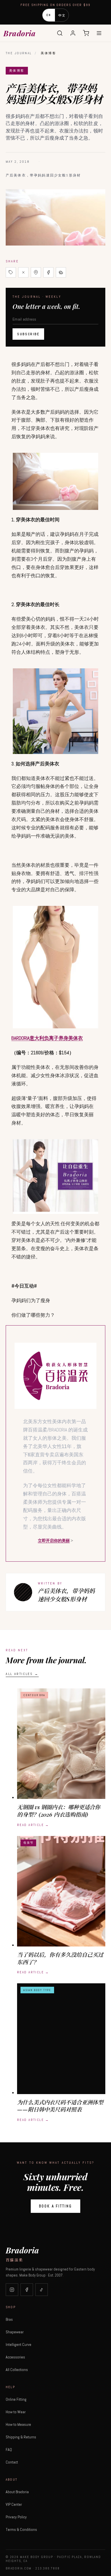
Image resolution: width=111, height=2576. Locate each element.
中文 (62, 15)
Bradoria (19, 33)
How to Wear (16, 2412)
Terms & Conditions (21, 2529)
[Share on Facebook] (48, 272)
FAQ (9, 2450)
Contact (12, 2462)
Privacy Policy (16, 2517)
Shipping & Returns (21, 2437)
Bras (9, 2319)
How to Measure (18, 2424)
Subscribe (28, 334)
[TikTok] (42, 2290)
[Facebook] (27, 2290)
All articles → (22, 1674)
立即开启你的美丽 (54, 1541)
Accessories (15, 2357)
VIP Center (14, 2504)
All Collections (17, 2370)
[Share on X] (23, 272)
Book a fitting (55, 2206)
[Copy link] (11, 272)
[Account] (73, 33)
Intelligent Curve (18, 2344)
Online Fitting (16, 2399)
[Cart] (86, 33)
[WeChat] (61, 272)
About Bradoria (17, 2492)
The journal (19, 53)
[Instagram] (12, 2290)
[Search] (60, 33)
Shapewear (15, 2332)
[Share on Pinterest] (36, 272)
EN (49, 15)
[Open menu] (99, 33)
